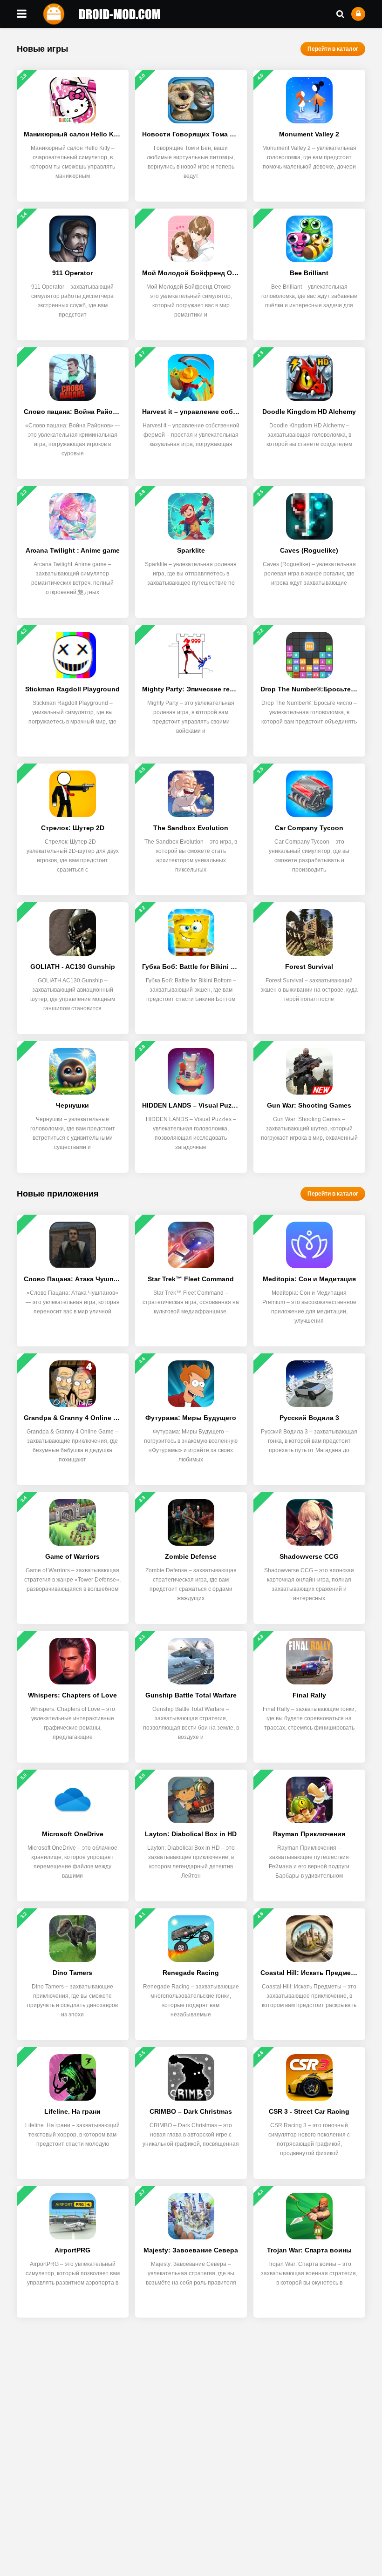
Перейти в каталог (333, 49)
